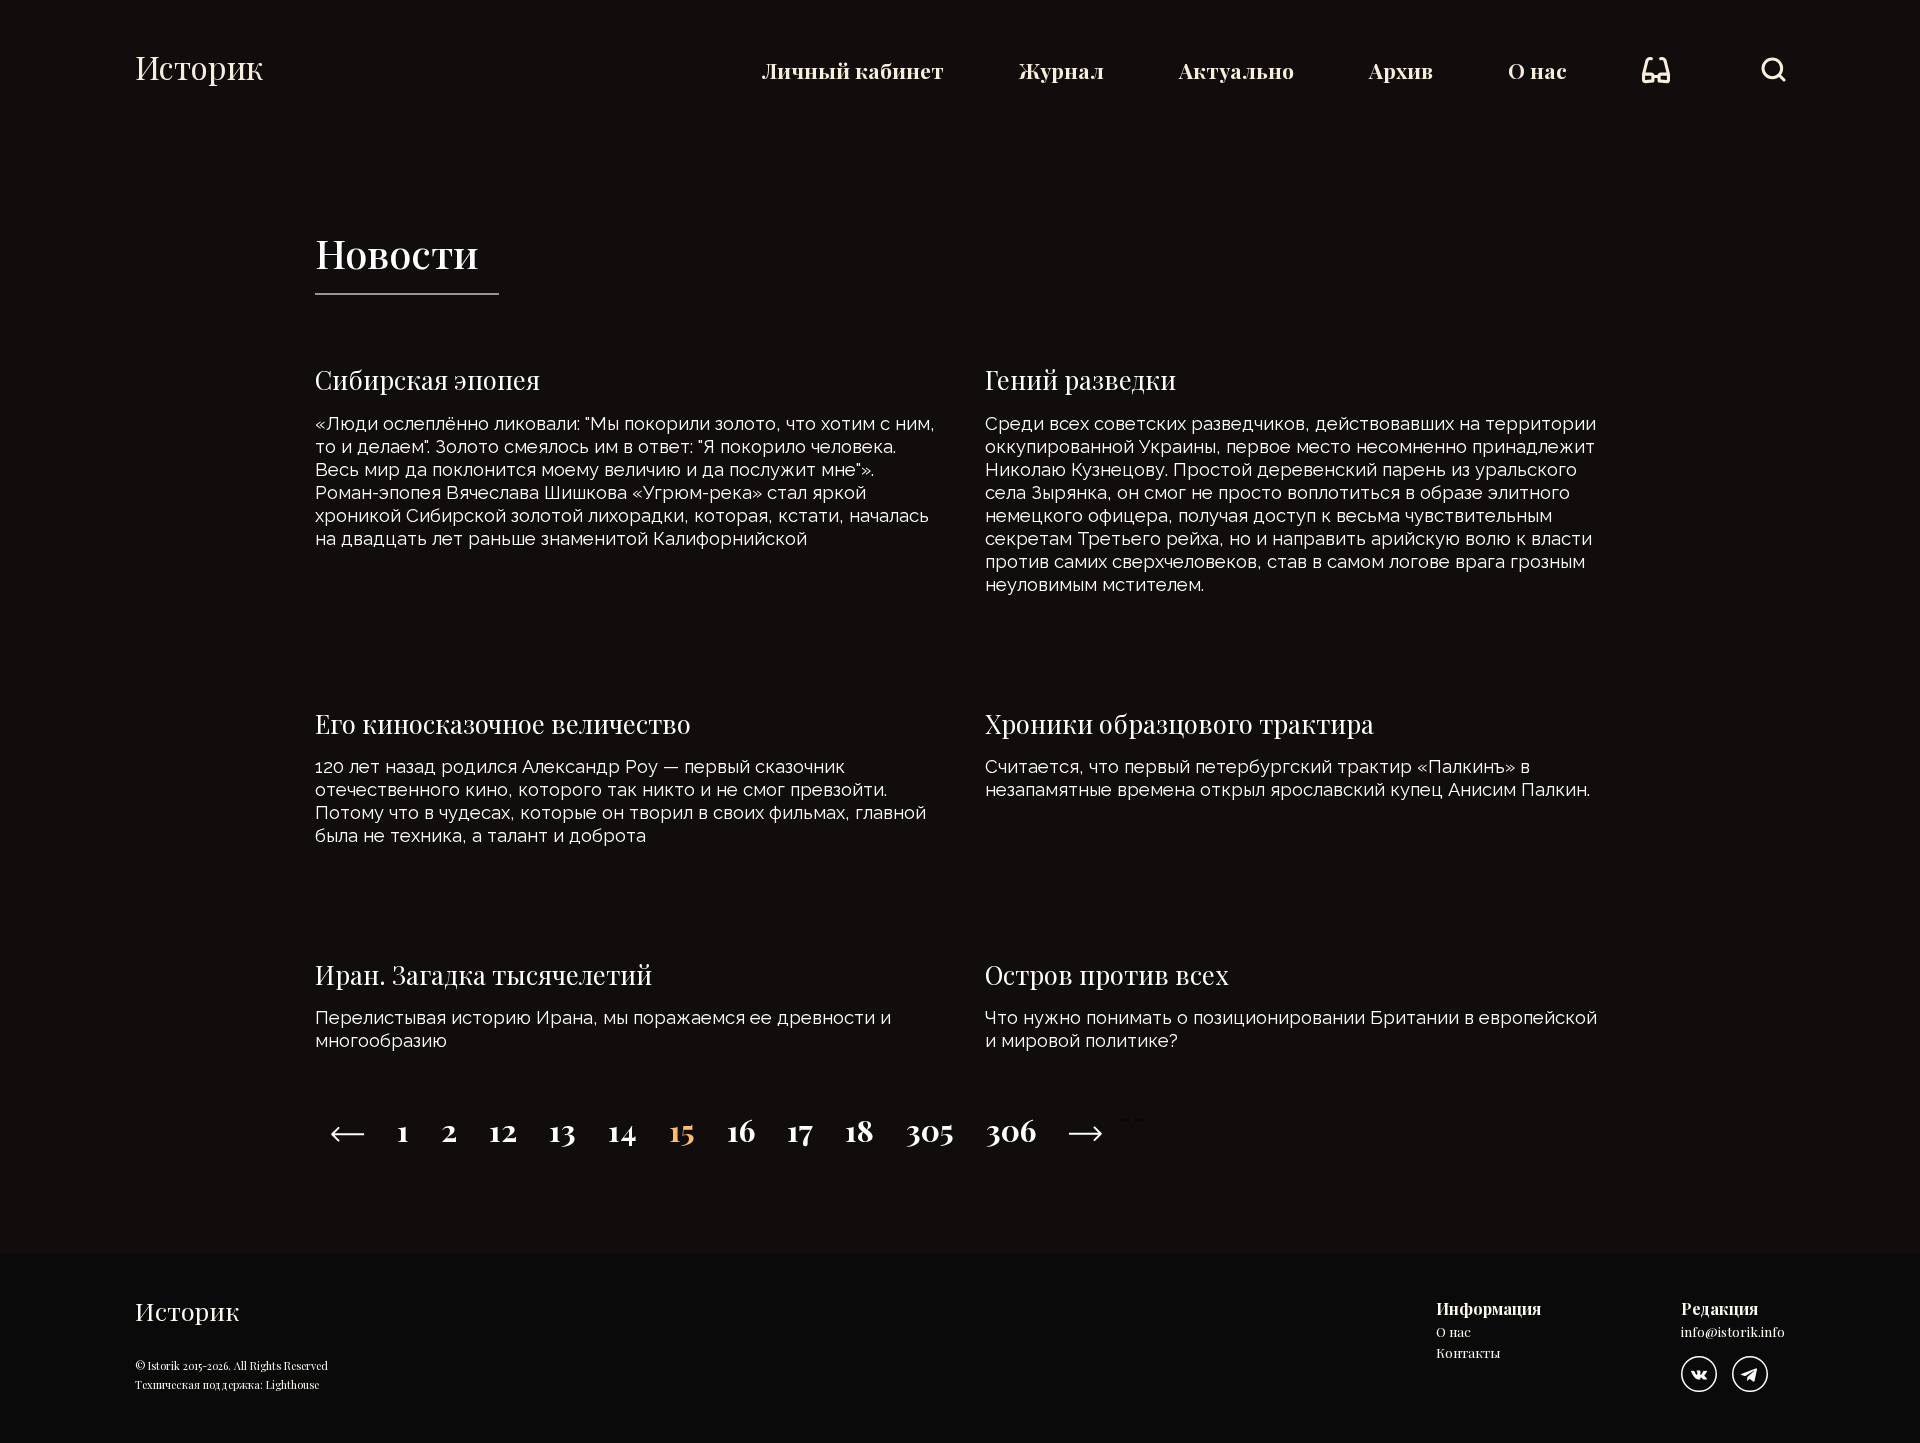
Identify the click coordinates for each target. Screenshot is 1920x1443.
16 (741, 1130)
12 (503, 1130)
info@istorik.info (1733, 1332)
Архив (1401, 70)
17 (800, 1130)
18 (859, 1130)
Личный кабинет (853, 70)
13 (562, 1130)
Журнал (1061, 70)
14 (622, 1130)
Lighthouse (292, 1384)
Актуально (1236, 70)
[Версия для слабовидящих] (1656, 70)
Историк (199, 66)
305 (930, 1130)
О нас (1537, 70)
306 (1011, 1130)
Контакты (1468, 1353)
